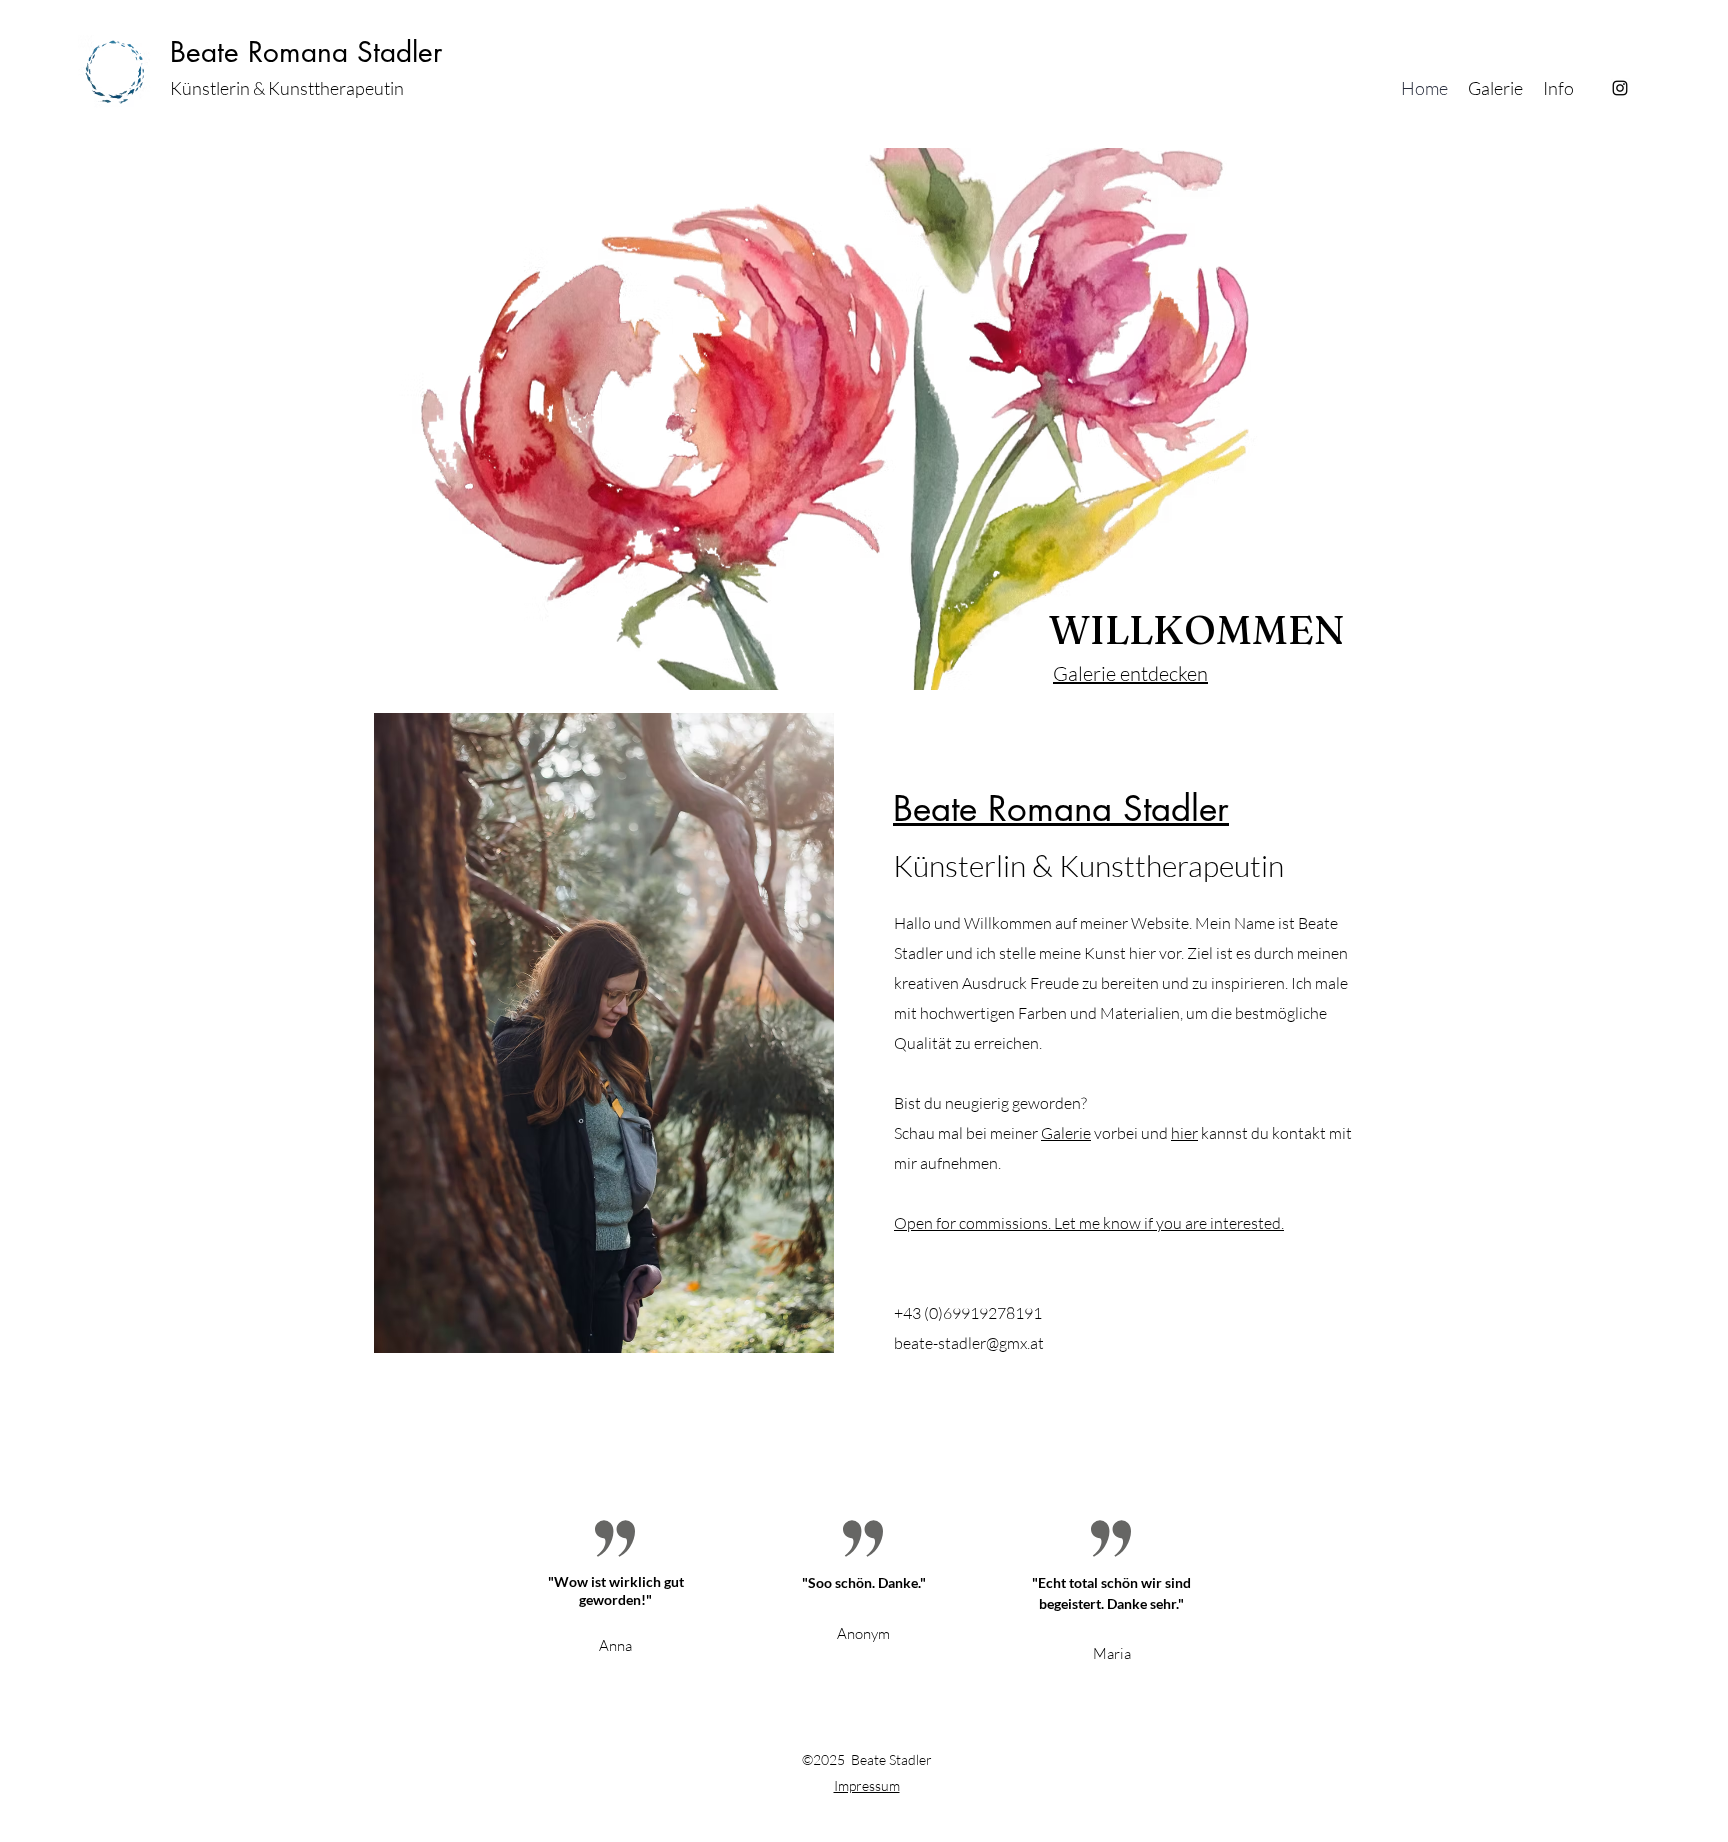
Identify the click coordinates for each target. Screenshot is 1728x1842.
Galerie (1066, 1133)
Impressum (867, 1785)
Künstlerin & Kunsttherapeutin (287, 88)
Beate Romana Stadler (306, 52)
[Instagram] (1620, 88)
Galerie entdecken (1130, 673)
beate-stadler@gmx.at (969, 1343)
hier (1184, 1133)
